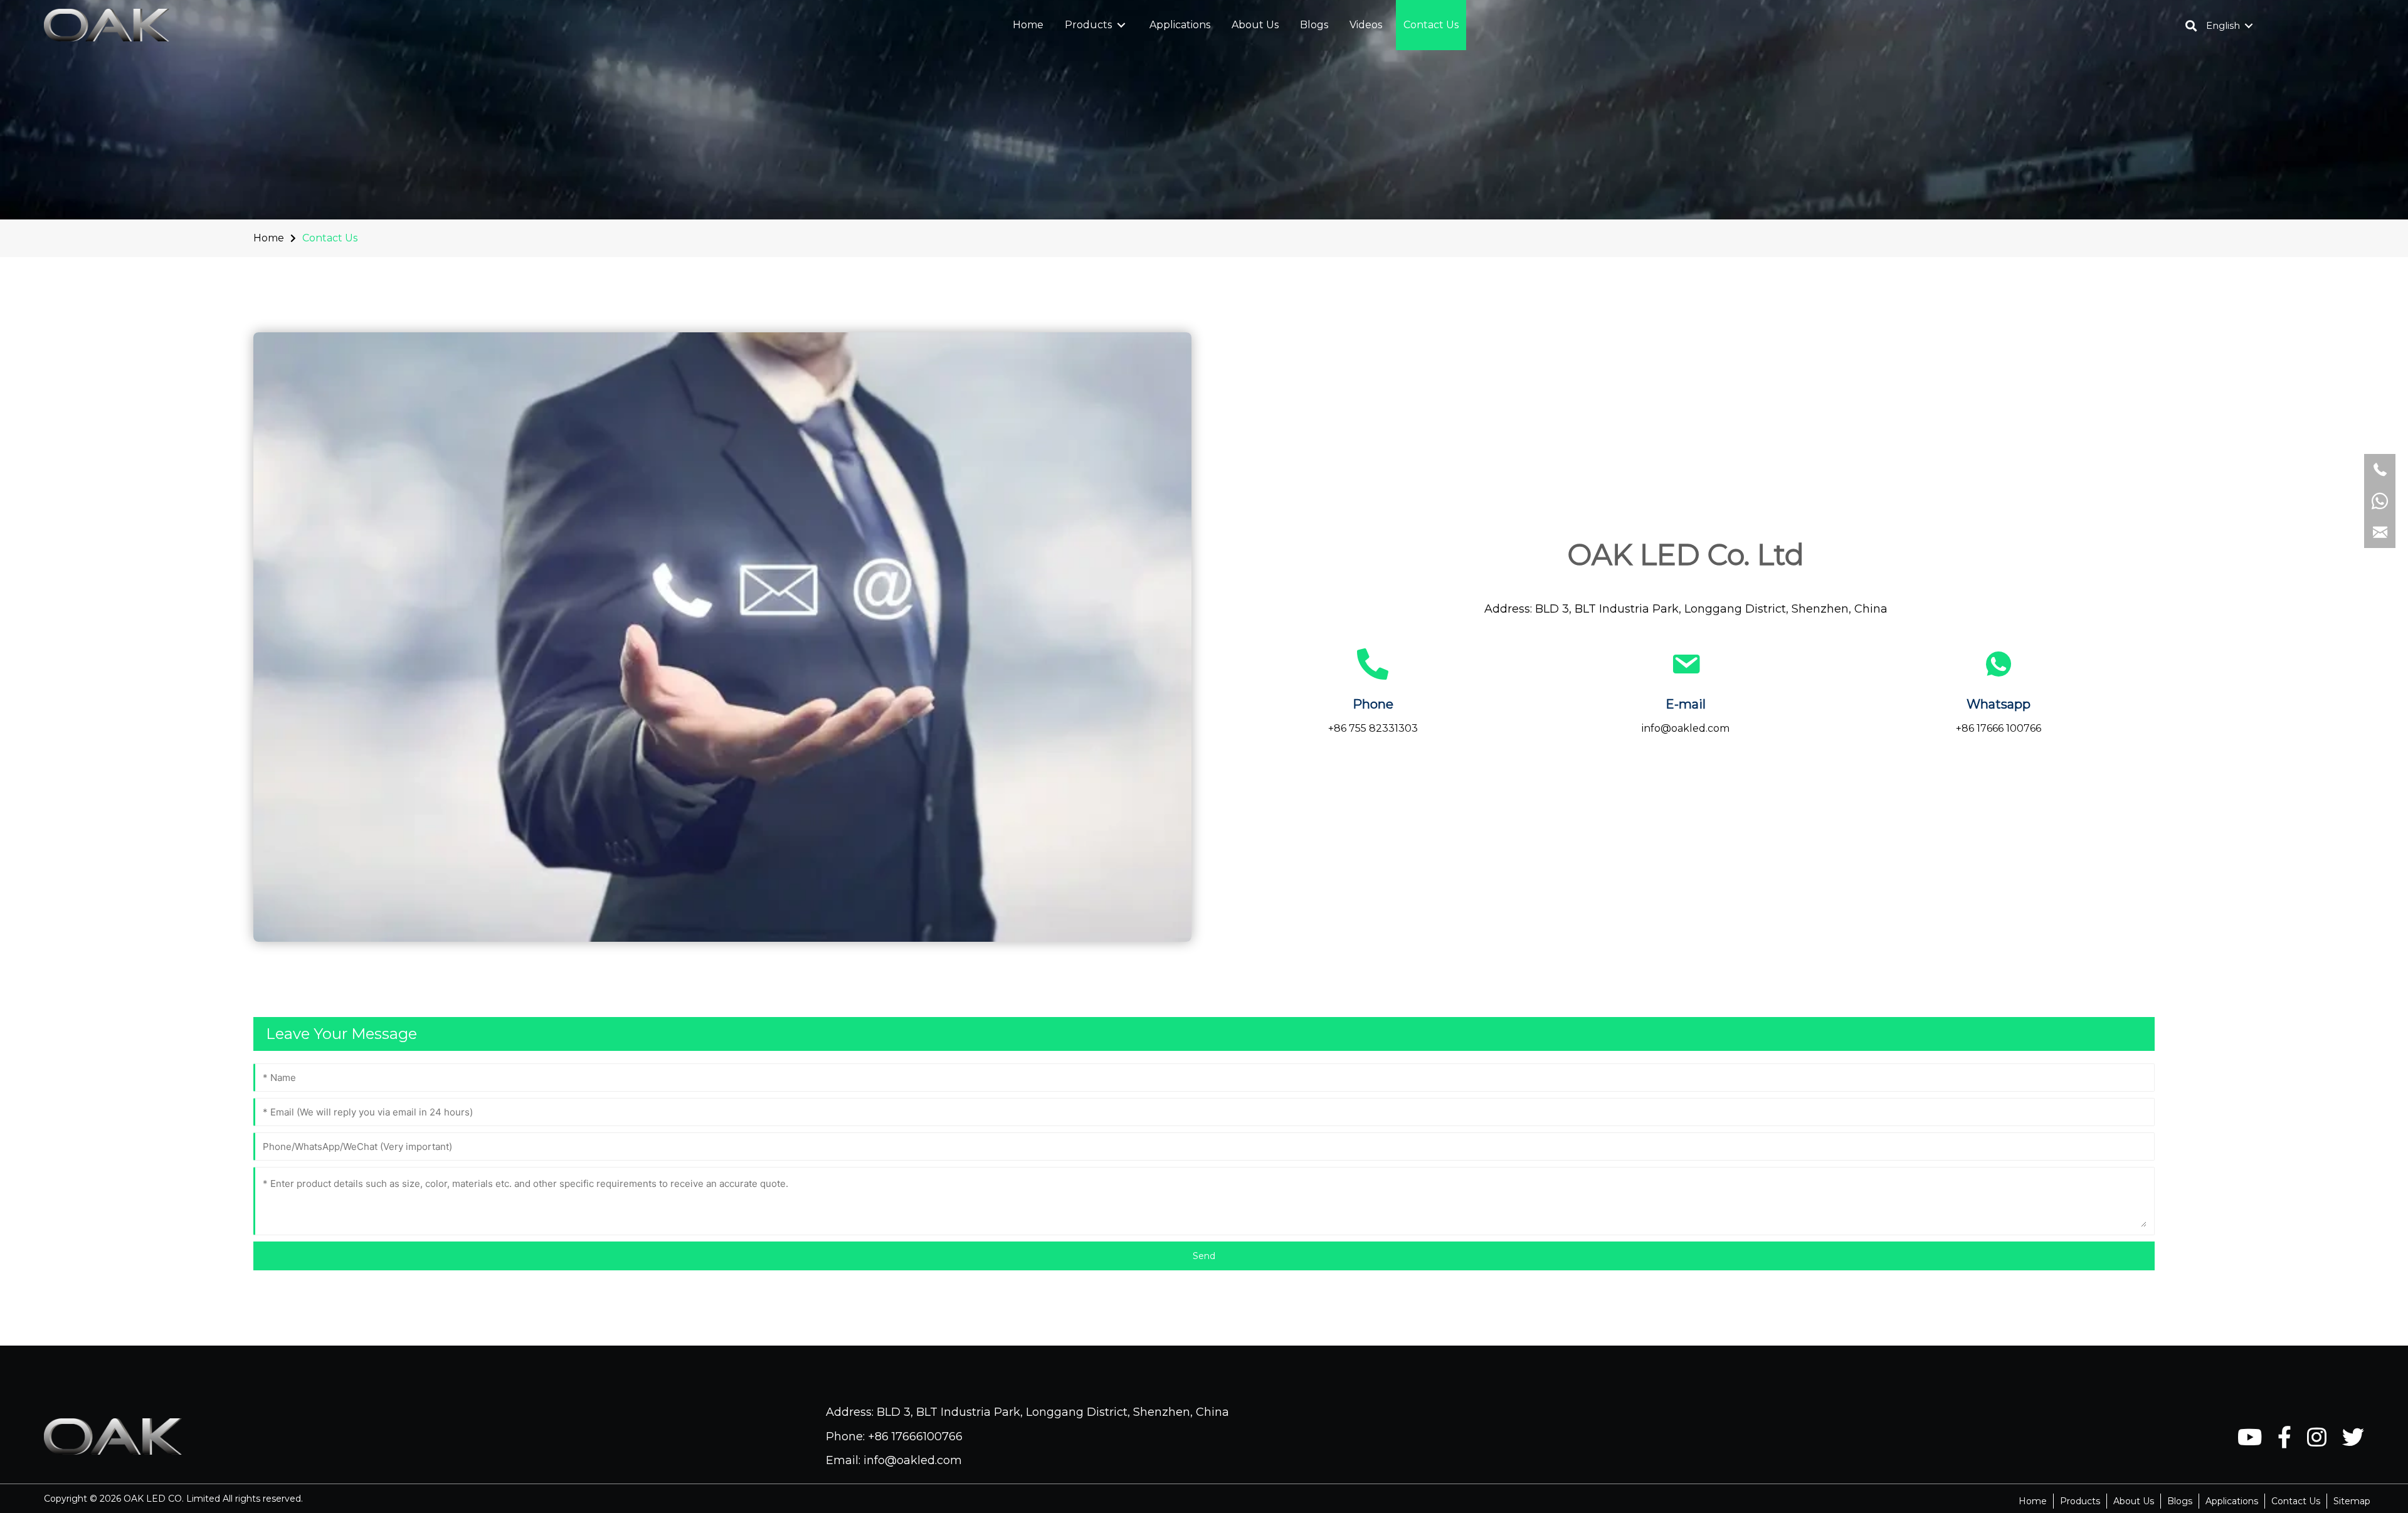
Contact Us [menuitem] (2296, 1501)
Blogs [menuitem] (2180, 1501)
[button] (1121, 25)
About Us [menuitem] (2134, 1501)
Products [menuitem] (2080, 1501)
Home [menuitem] (2033, 1501)
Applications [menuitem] (2232, 1501)
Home (269, 238)
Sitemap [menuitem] (2352, 1501)
